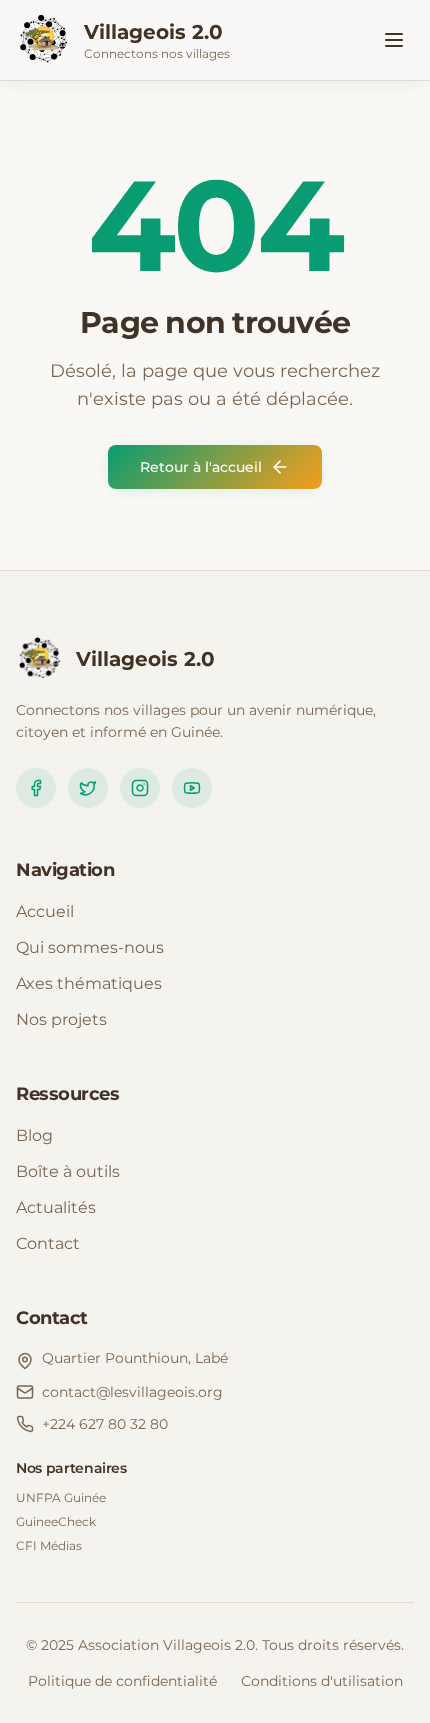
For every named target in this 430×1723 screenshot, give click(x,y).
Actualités (56, 1207)
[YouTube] (192, 788)
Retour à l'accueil (201, 467)
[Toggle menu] (394, 40)
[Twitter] (88, 788)
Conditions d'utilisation (322, 1681)
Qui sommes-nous (90, 947)
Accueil (45, 911)
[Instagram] (140, 788)
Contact (48, 1243)
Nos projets (61, 1019)
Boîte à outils (68, 1171)
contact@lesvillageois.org (132, 1392)
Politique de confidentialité (122, 1681)
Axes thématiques (89, 983)
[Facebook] (36, 788)
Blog (34, 1135)
